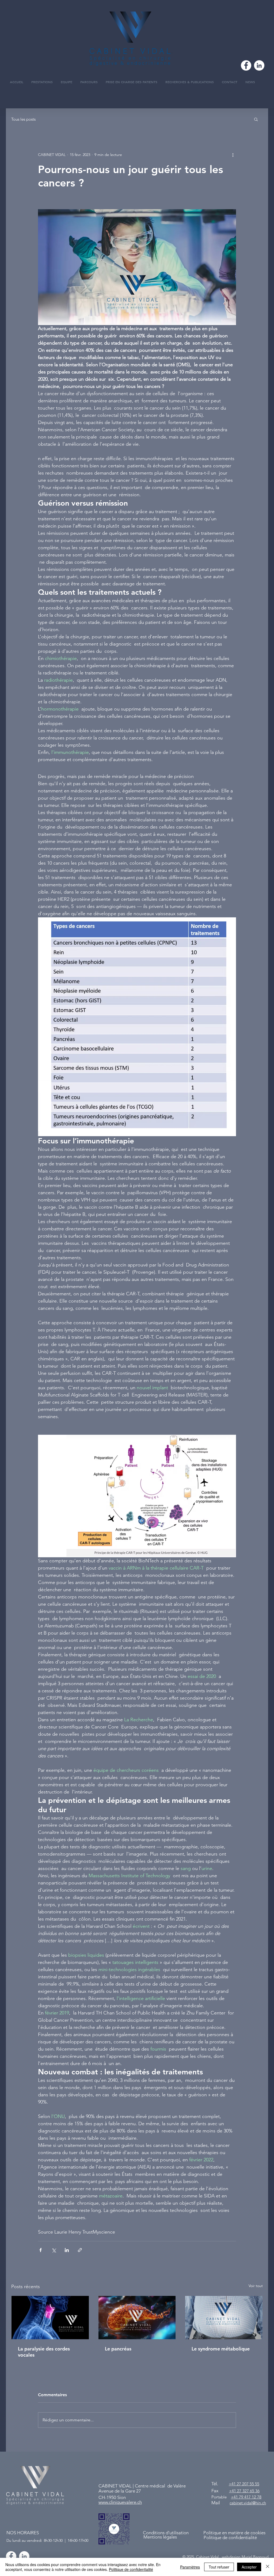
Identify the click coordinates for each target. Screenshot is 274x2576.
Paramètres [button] (190, 2567)
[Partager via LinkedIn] (67, 2250)
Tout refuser (219, 2567)
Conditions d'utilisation (166, 2533)
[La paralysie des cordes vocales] (50, 2318)
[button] (256, 119)
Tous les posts (23, 119)
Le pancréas (118, 2349)
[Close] (268, 2567)
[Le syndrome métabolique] (224, 2318)
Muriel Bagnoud (255, 2557)
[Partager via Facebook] (41, 2250)
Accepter (249, 2567)
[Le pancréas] (137, 2318)
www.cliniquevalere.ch (120, 2502)
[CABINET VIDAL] (24, 2556)
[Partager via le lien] (80, 2250)
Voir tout (256, 2286)
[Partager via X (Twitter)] (54, 2250)
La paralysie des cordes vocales (44, 2352)
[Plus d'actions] (233, 155)
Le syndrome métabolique (221, 2349)
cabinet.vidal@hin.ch (248, 2503)
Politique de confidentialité (131, 2569)
